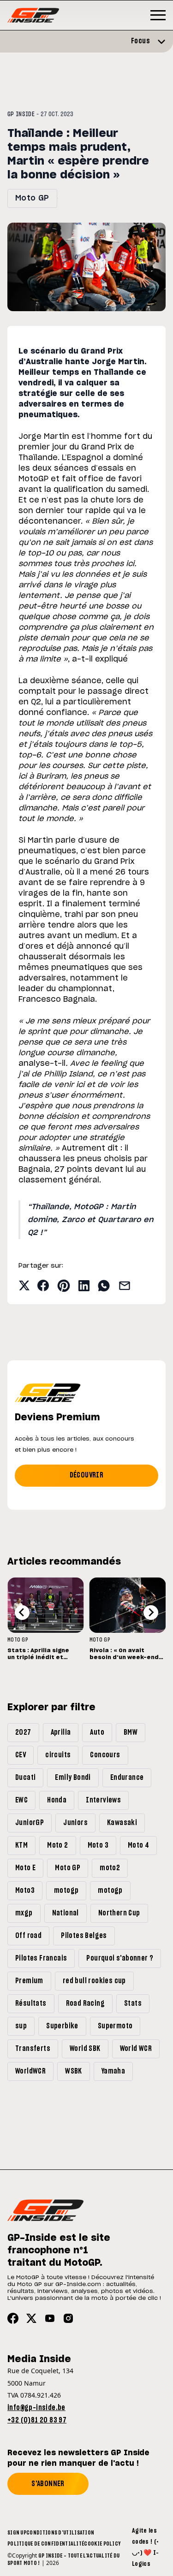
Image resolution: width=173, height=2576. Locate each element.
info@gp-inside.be (36, 2408)
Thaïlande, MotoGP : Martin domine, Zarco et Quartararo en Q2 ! (90, 1220)
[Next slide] (151, 1613)
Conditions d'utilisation (60, 2533)
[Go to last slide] (22, 1613)
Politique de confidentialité (46, 2544)
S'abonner (48, 2484)
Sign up (17, 2533)
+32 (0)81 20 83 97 (37, 2420)
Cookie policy (102, 2544)
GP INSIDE (21, 114)
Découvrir (87, 1475)
